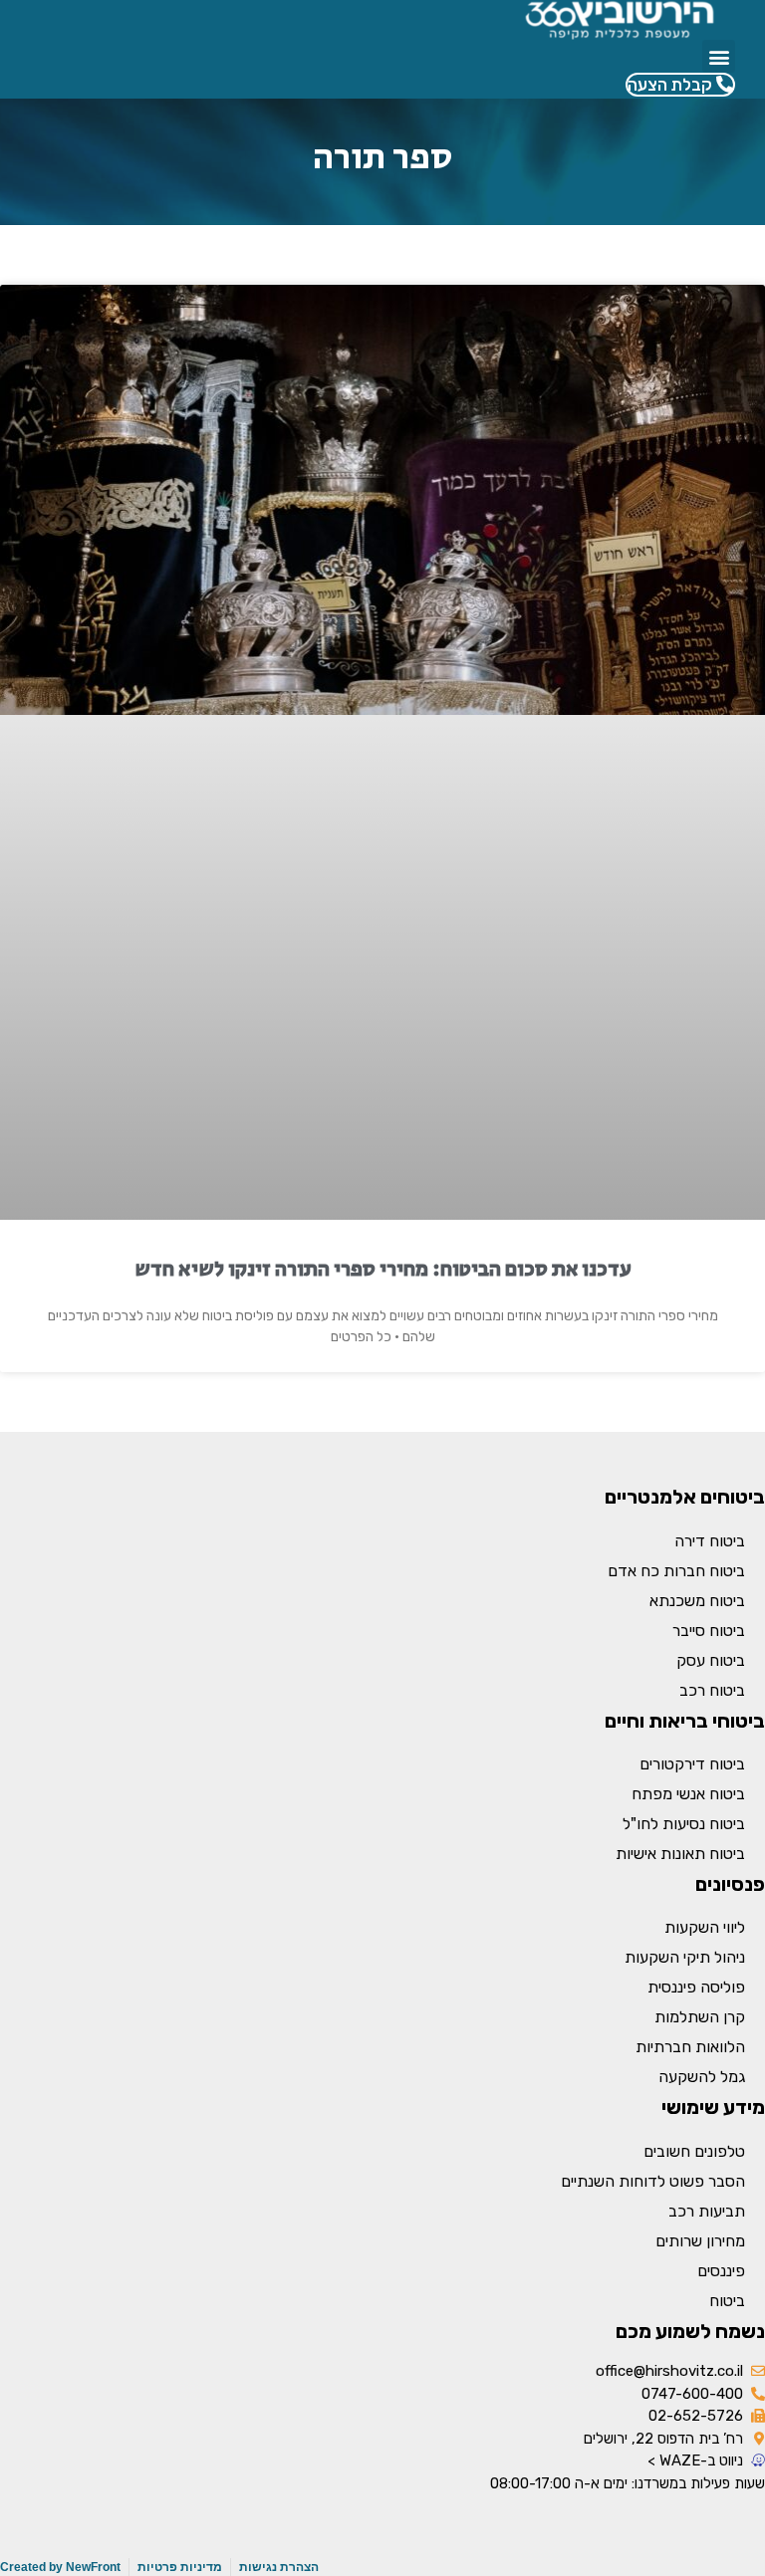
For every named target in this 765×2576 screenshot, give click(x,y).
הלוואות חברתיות (690, 2047)
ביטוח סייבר (709, 1631)
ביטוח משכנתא (697, 1601)
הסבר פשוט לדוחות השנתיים (653, 2181)
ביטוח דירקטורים (692, 1764)
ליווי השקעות (705, 1927)
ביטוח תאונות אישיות (680, 1854)
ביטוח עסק (711, 1660)
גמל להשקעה (702, 2077)
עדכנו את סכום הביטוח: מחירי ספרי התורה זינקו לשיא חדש (383, 1270)
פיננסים (721, 2271)
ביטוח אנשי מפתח (688, 1794)
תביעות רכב (707, 2211)
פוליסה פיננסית (696, 1987)
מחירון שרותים (700, 2241)
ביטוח (727, 2301)
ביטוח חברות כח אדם (676, 1571)
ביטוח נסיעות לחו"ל (684, 1824)
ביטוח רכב (712, 1690)
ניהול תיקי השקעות (685, 1957)
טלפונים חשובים (694, 2151)
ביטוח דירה (710, 1541)
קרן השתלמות (700, 2017)
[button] (719, 56)
